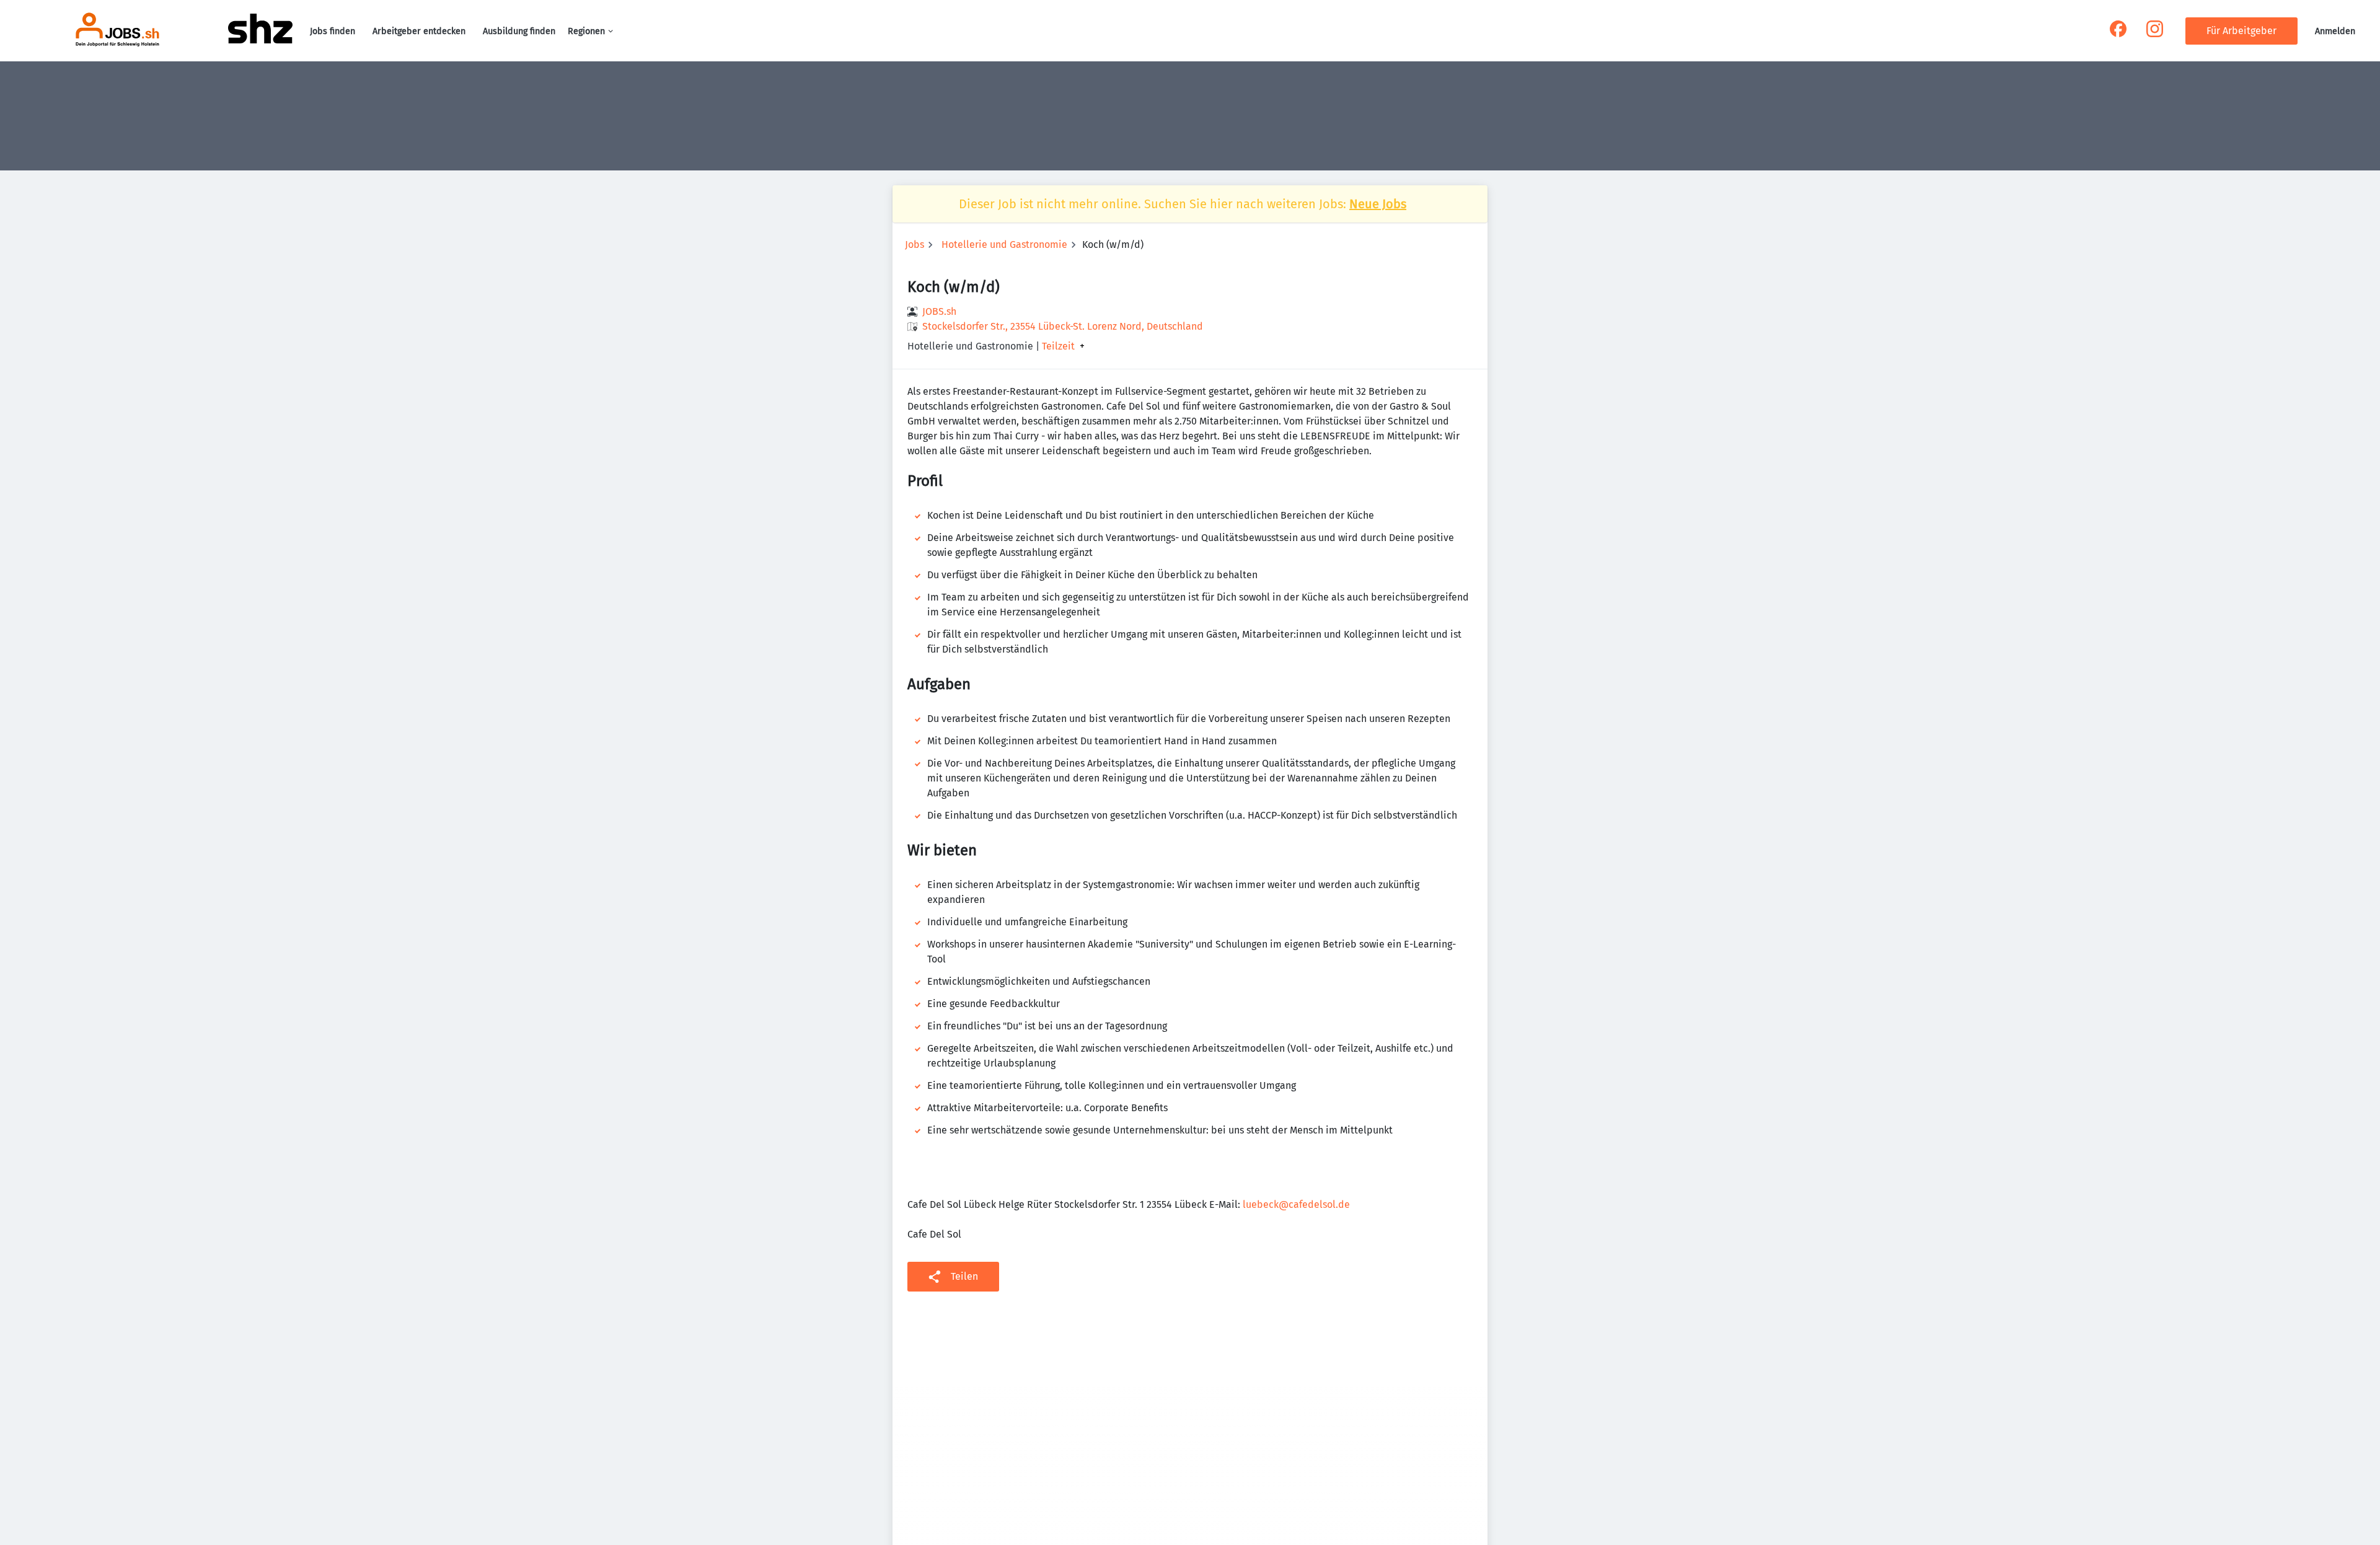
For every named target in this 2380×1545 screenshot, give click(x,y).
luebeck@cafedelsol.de (1296, 1204)
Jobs (915, 244)
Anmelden (2335, 31)
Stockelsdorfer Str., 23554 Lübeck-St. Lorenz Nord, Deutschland (1063, 326)
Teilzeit (1058, 346)
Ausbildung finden (519, 31)
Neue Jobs (1378, 204)
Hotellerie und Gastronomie (1004, 244)
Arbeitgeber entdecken (419, 31)
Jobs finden (333, 31)
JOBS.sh (939, 311)
